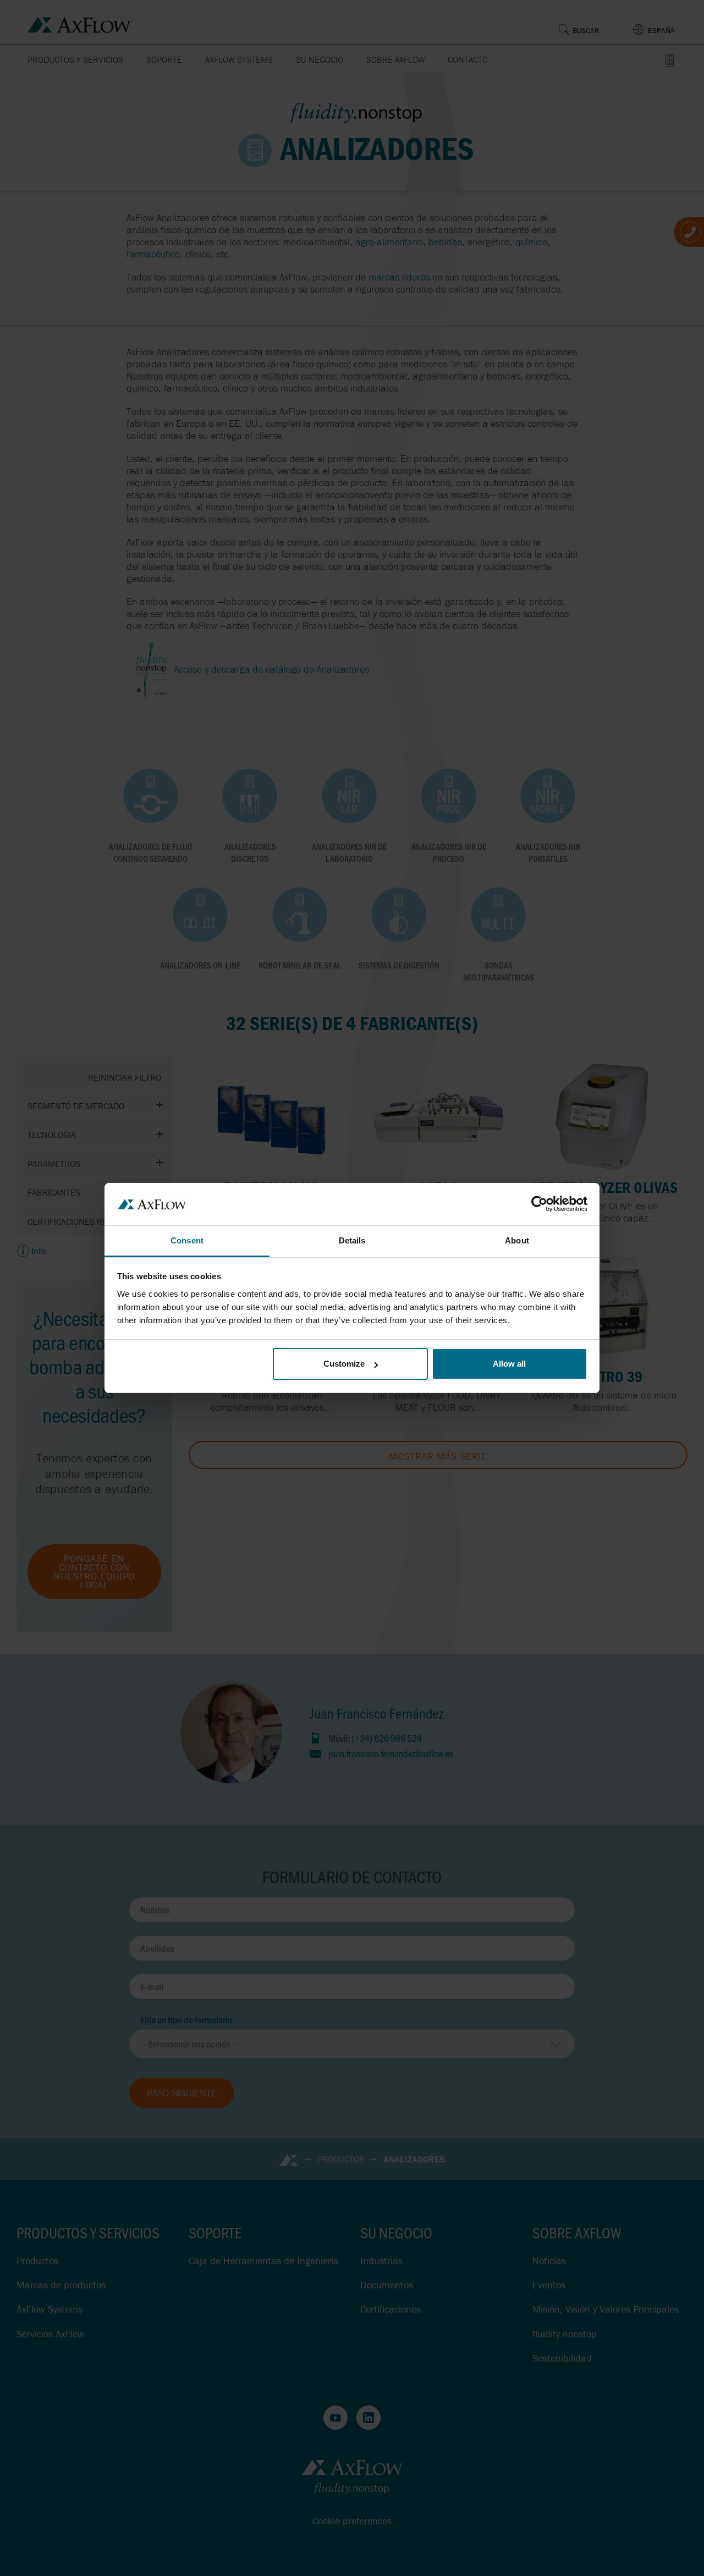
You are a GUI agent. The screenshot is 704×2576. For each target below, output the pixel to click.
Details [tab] (352, 1240)
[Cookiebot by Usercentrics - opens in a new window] (539, 1204)
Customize (344, 1364)
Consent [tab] (187, 1240)
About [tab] (517, 1240)
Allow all (509, 1364)
